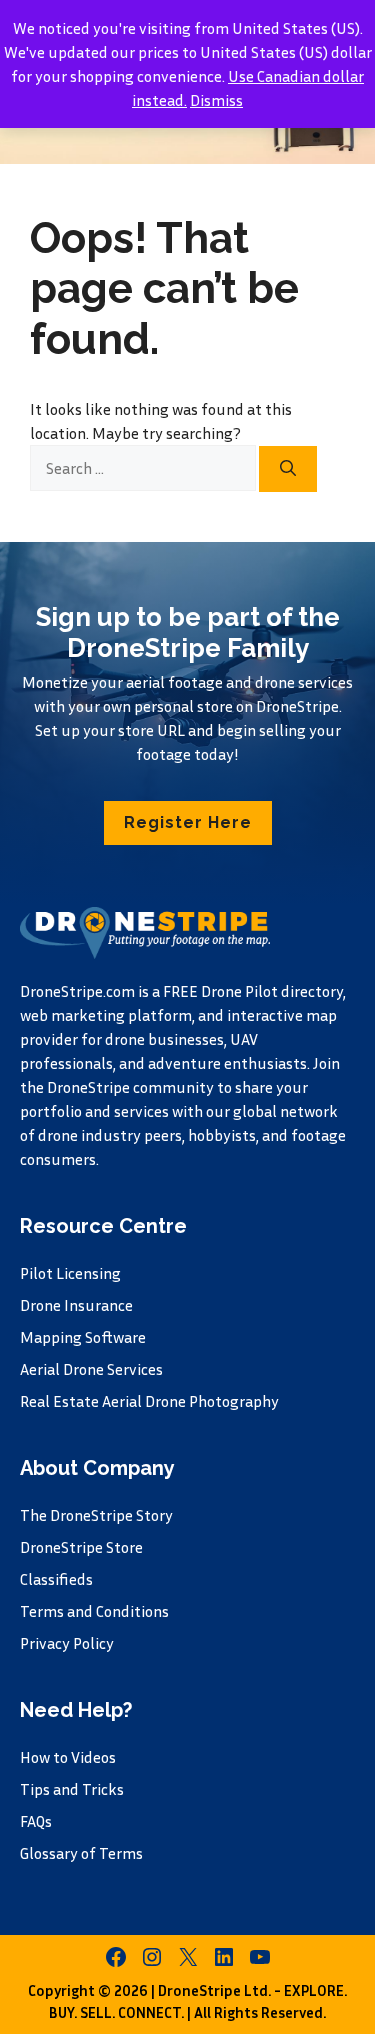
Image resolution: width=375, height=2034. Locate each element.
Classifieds (56, 1579)
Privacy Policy (67, 1643)
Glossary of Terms (81, 1853)
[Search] (288, 469)
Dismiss (216, 100)
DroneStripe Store (81, 1547)
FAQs (36, 1821)
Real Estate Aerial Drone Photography (149, 1401)
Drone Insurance (76, 1305)
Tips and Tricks (72, 1789)
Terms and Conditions (94, 1611)
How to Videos (68, 1757)
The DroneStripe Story (96, 1515)
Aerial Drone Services (91, 1369)
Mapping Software (83, 1337)
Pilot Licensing (70, 1273)
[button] (188, 823)
